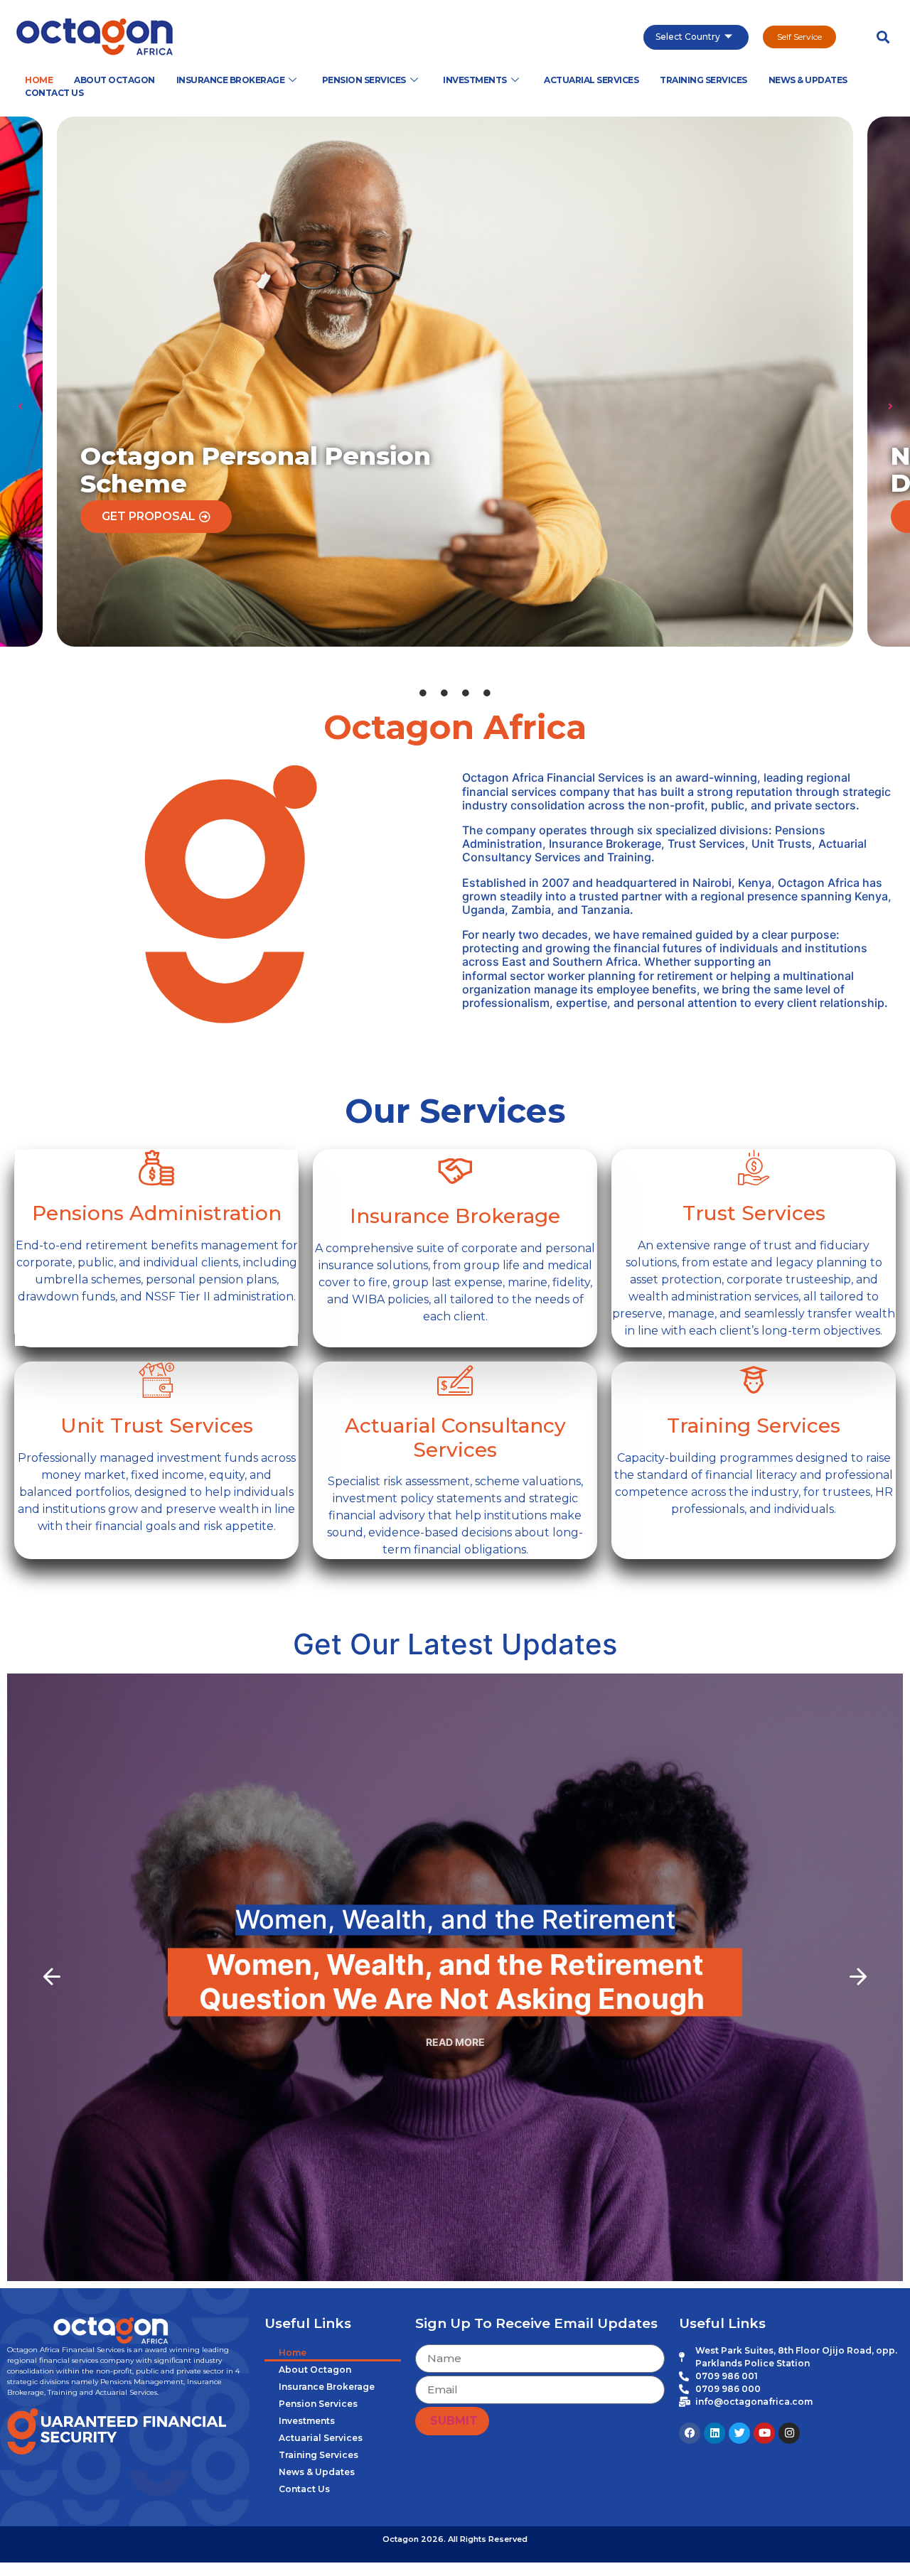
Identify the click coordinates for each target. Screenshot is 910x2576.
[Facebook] (690, 2433)
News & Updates (808, 80)
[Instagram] (789, 2433)
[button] (883, 37)
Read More (455, 2042)
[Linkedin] (714, 2433)
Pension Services (364, 80)
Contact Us (54, 93)
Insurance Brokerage (231, 80)
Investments (475, 80)
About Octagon (114, 80)
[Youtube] (764, 2433)
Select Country (688, 37)
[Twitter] (739, 2433)
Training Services (703, 80)
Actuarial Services (591, 80)
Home (39, 80)
